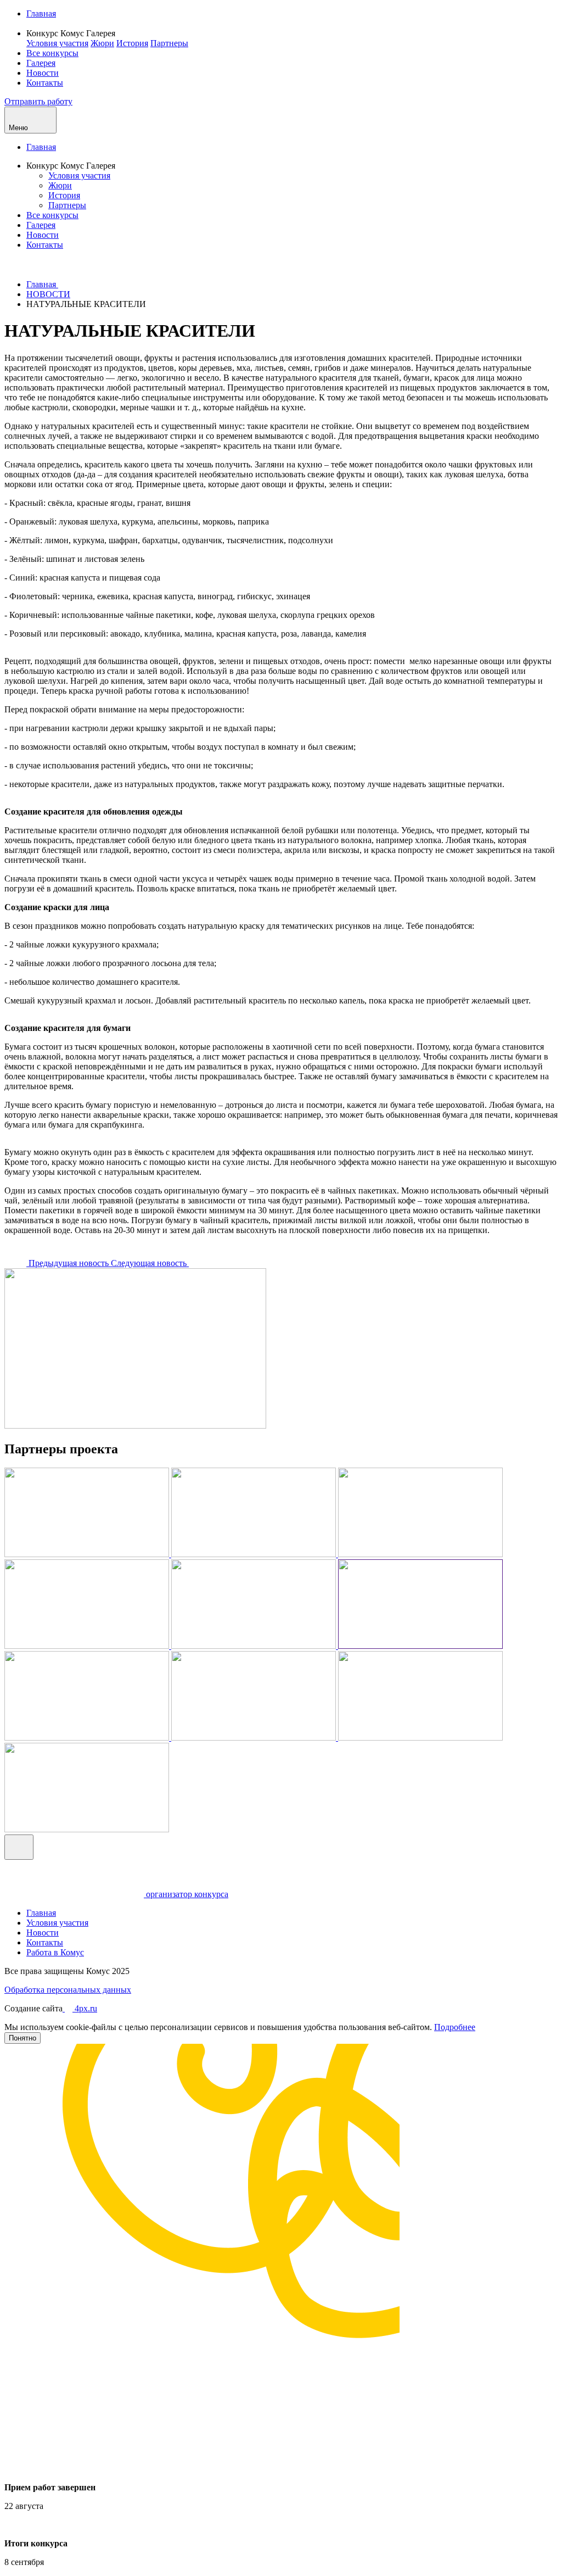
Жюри (102, 43)
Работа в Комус (55, 1952)
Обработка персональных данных (68, 1990)
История (132, 43)
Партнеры (169, 43)
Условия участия (57, 43)
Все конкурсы (52, 53)
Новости (43, 73)
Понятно (23, 2038)
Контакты (45, 83)
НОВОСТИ (48, 294)
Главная (41, 13)
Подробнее (455, 2027)
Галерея (41, 63)
